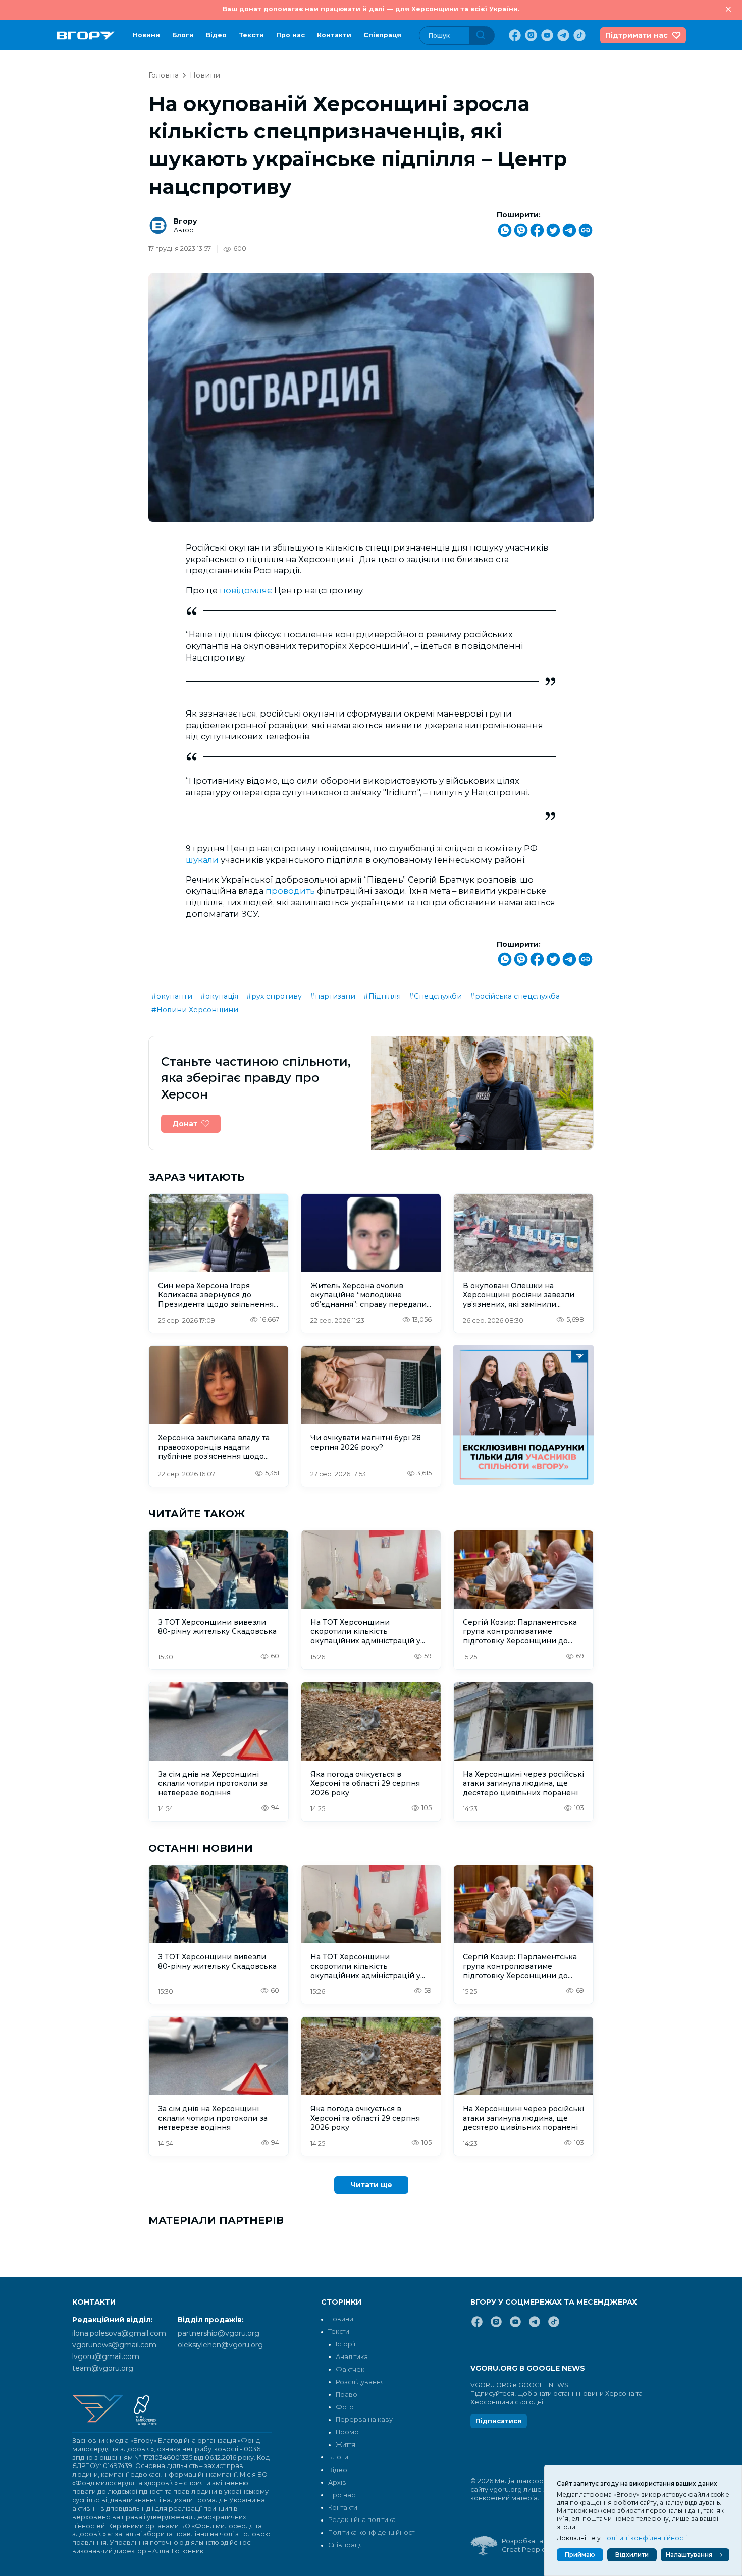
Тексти (251, 35)
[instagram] (530, 35)
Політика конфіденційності (372, 2532)
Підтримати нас (637, 35)
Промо (347, 2432)
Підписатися (499, 2421)
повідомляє (247, 590)
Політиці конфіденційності (645, 2538)
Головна (164, 75)
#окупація (219, 996)
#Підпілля (382, 996)
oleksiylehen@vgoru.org (220, 2345)
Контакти (334, 35)
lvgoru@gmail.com (106, 2356)
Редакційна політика (362, 2520)
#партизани (333, 996)
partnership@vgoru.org (219, 2333)
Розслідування (360, 2382)
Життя (346, 2445)
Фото (345, 2407)
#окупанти (172, 996)
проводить (291, 891)
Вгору (185, 221)
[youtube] (546, 35)
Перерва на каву (364, 2419)
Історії (346, 2344)
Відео (216, 35)
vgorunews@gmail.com (114, 2345)
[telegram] (562, 35)
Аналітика (352, 2357)
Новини (146, 35)
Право (347, 2395)
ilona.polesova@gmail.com (119, 2333)
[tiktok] (578, 35)
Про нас (290, 35)
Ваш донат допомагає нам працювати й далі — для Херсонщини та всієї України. (371, 9)
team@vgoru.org (103, 2368)
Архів (337, 2482)
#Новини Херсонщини (195, 1010)
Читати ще (371, 2185)
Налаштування (689, 2555)
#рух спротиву (274, 996)
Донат (185, 1124)
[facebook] (514, 35)
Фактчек (350, 2369)
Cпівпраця (382, 35)
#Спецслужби (435, 996)
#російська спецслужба (515, 996)
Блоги (183, 35)
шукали (203, 860)
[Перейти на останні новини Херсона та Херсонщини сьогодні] (86, 36)
